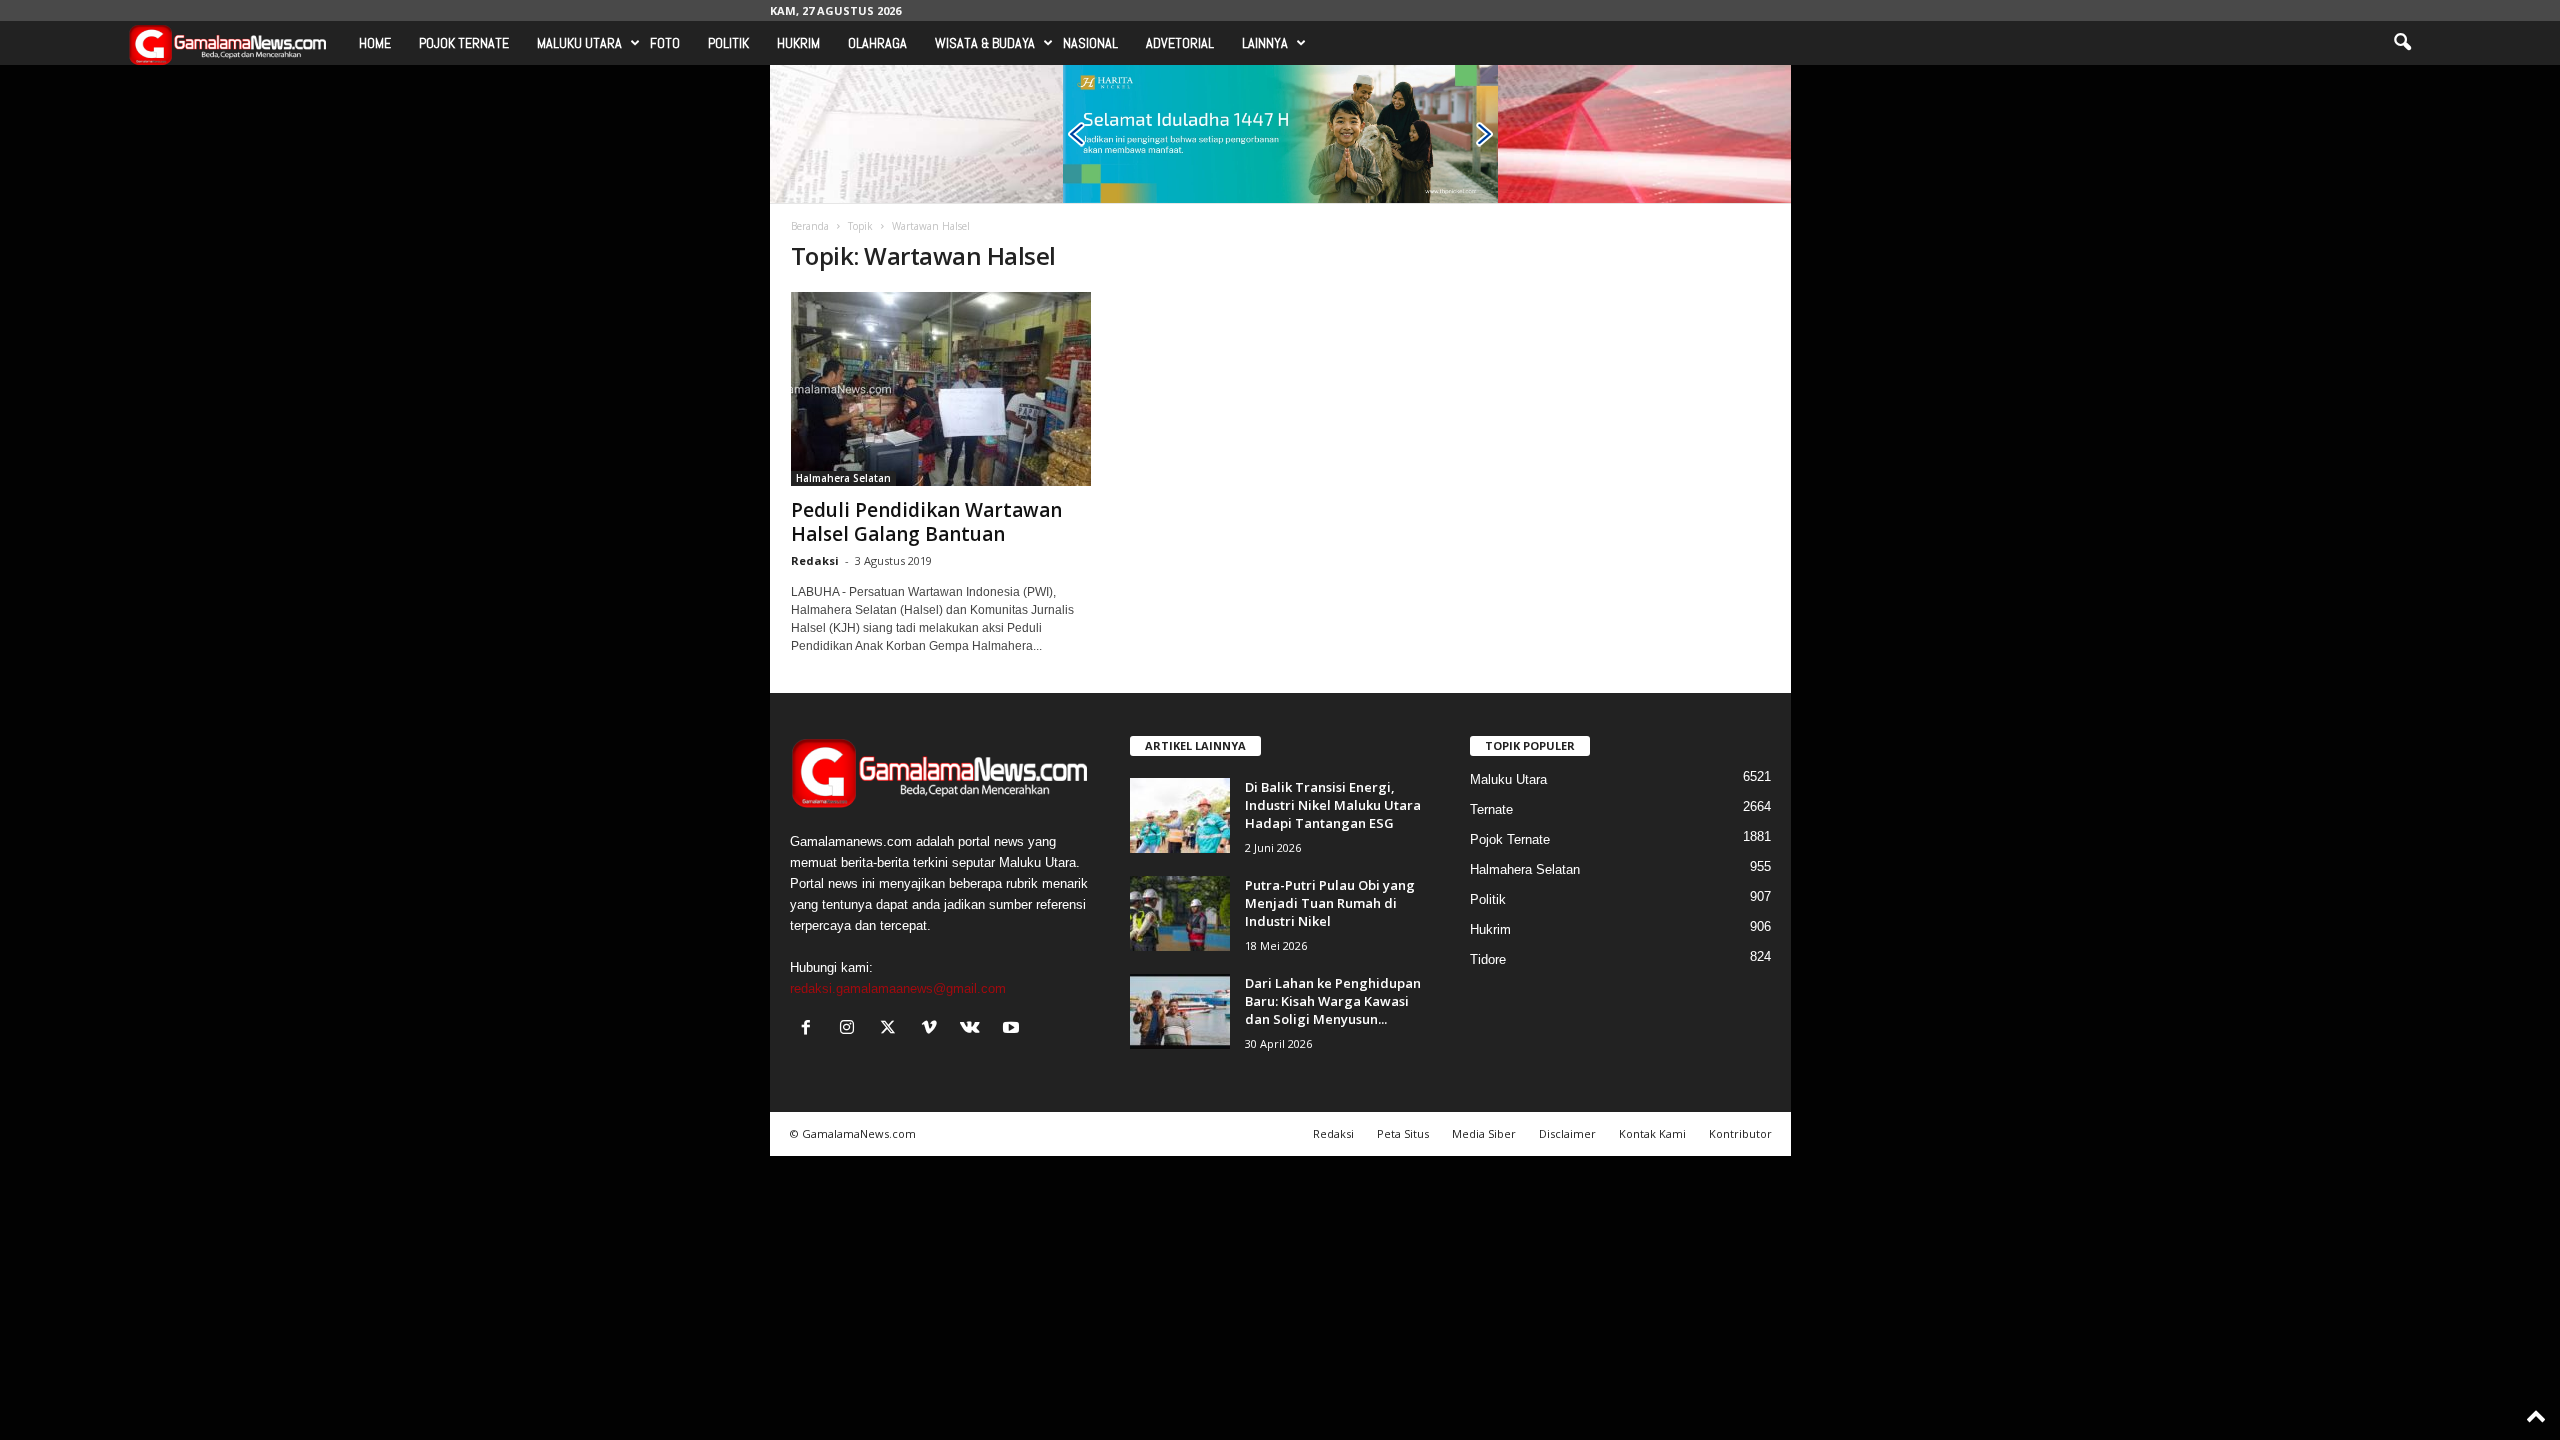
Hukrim (798, 43)
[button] (2402, 43)
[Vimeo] (933, 1029)
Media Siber (1484, 1133)
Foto (665, 43)
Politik (728, 43)
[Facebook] (810, 1029)
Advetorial (1180, 43)
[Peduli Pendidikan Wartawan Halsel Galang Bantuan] (941, 389)
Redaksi (815, 560)
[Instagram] (851, 1029)
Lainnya (1265, 43)
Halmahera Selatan (843, 478)
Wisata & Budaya (985, 43)
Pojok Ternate (464, 43)
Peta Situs (1403, 1133)
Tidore (1488, 959)
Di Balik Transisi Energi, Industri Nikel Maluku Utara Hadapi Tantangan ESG (1333, 805)
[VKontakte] (974, 1029)
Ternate (1491, 809)
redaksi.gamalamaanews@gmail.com (898, 988)
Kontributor (1740, 1133)
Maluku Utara (579, 43)
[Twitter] (892, 1029)
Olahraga (877, 43)
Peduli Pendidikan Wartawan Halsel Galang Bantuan (926, 522)
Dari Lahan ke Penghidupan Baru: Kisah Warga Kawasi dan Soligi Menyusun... (1333, 1001)
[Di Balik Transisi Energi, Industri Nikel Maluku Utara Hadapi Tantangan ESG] (1180, 815)
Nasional (1090, 43)
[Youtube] (1013, 1029)
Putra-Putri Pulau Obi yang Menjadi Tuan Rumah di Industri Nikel (1330, 903)
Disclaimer (1567, 1133)
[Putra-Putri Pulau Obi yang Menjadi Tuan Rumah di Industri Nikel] (1180, 913)
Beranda (810, 226)
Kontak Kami (1652, 1133)
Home (375, 43)
